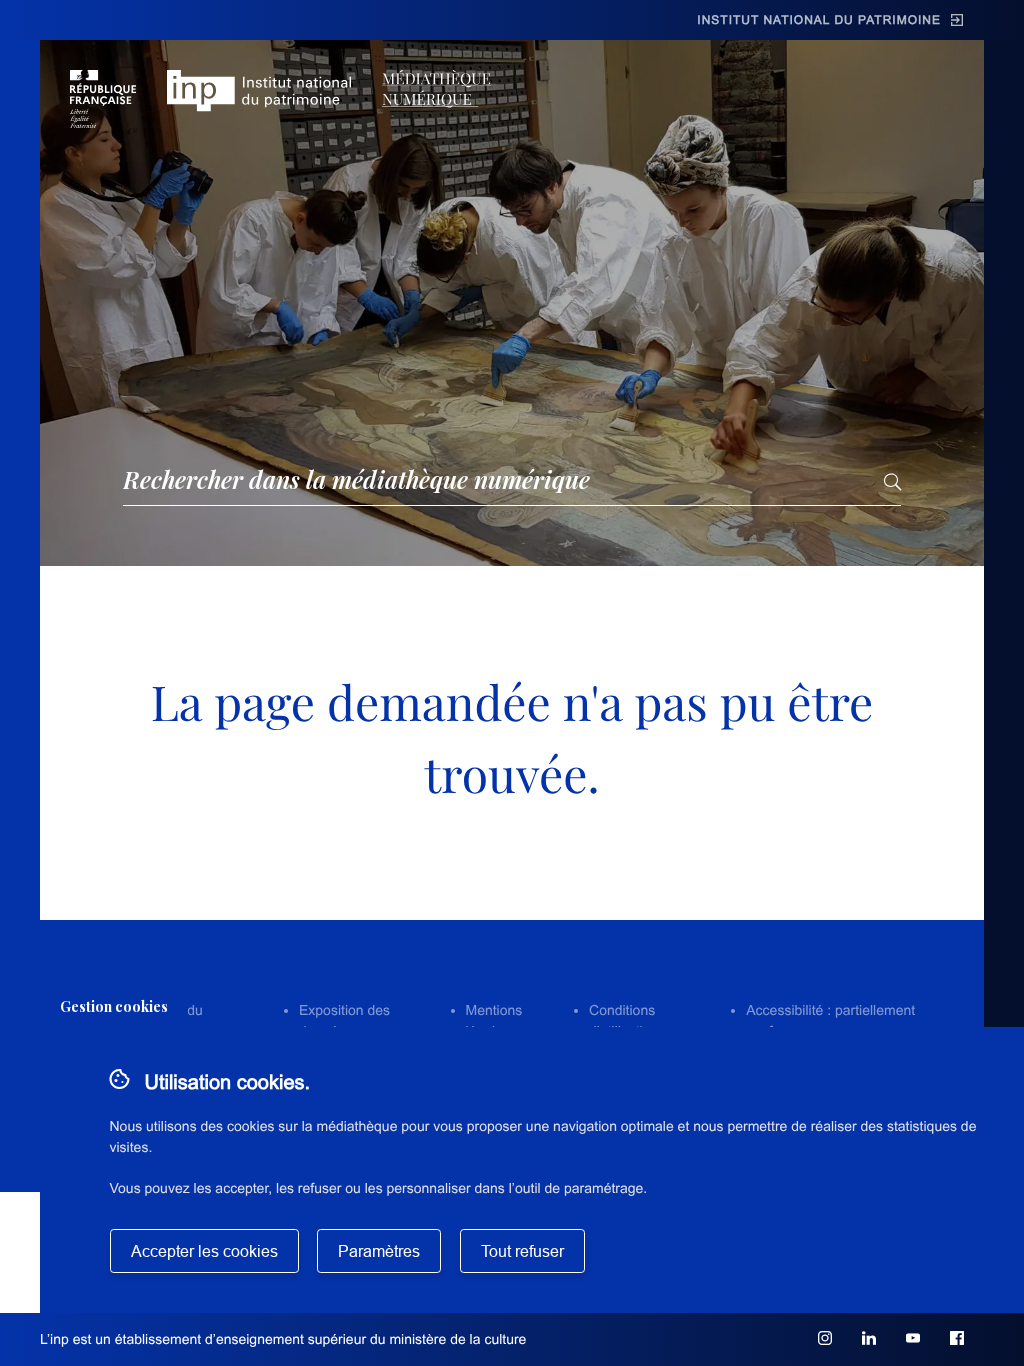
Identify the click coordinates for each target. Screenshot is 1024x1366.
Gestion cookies (114, 1006)
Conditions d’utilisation (623, 1020)
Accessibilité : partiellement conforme (830, 1020)
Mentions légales (494, 1020)
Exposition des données (344, 1020)
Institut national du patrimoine (819, 20)
